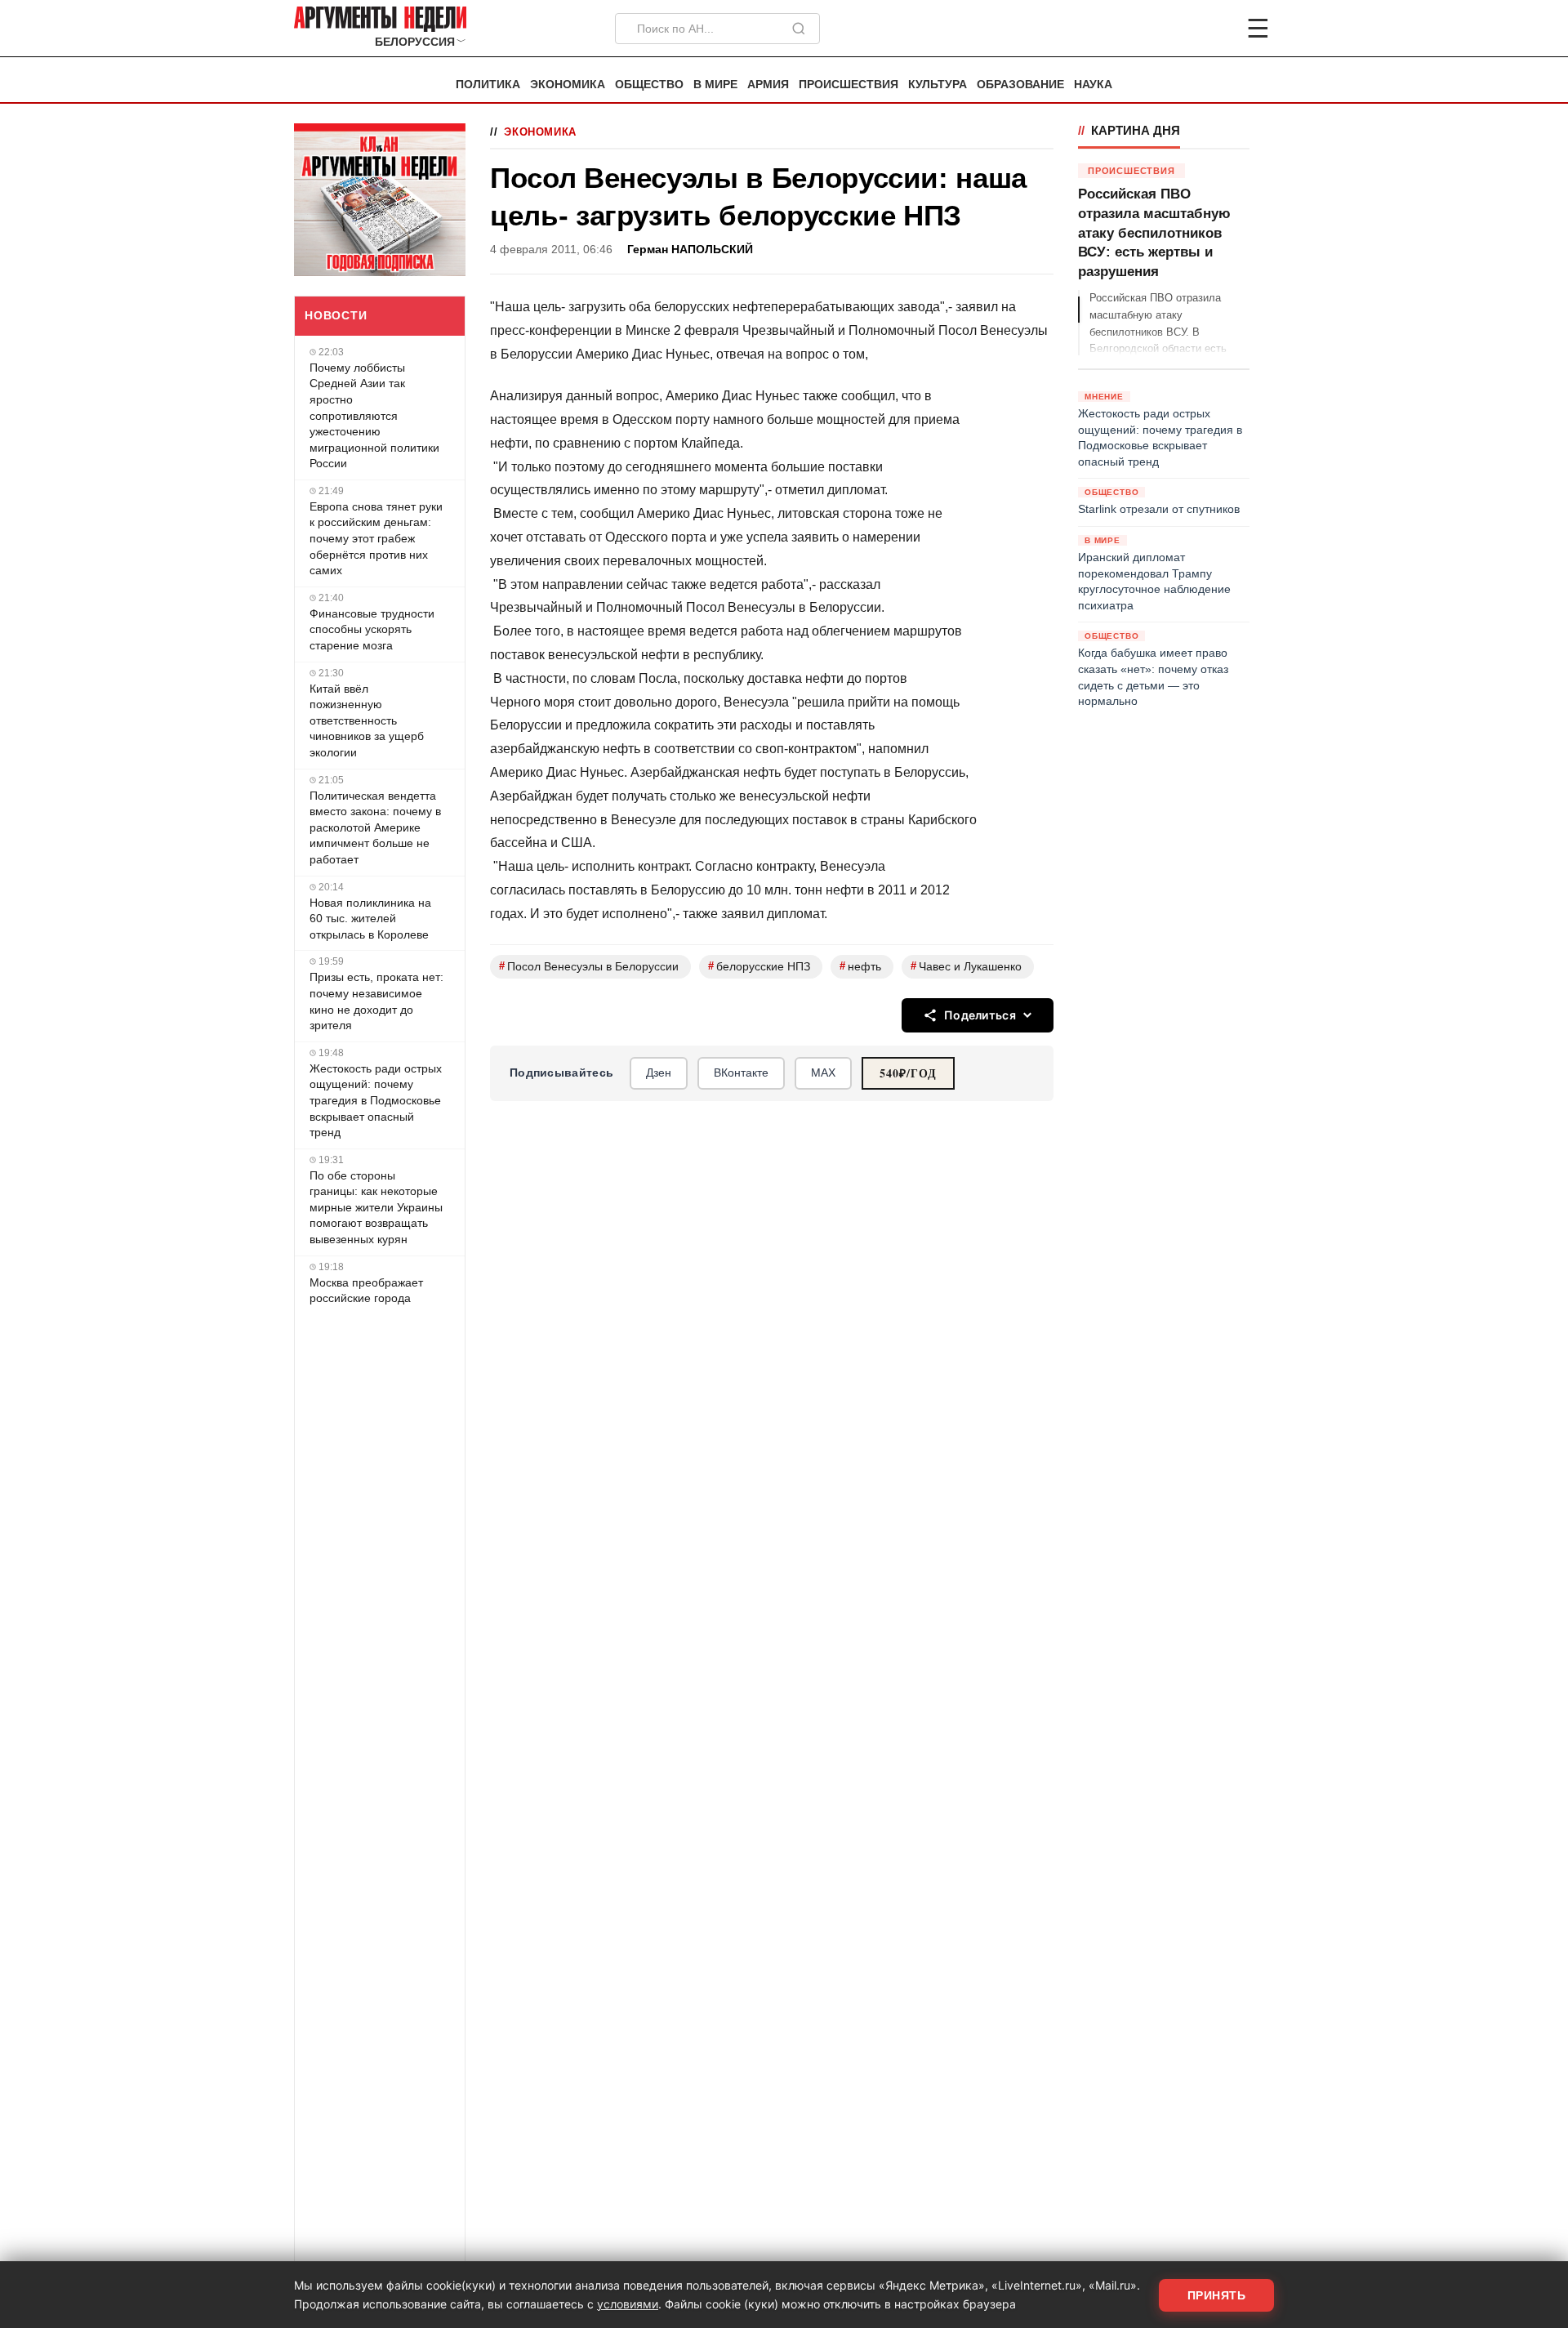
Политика (488, 85)
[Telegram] (1173, 29)
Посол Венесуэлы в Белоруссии (589, 966)
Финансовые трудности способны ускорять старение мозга (372, 629)
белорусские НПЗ (759, 966)
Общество (649, 85)
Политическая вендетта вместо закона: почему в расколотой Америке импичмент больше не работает (375, 827)
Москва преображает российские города (366, 1291)
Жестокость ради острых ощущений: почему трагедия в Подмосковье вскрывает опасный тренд (376, 1100)
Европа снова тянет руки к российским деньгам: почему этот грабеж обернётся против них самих (376, 538)
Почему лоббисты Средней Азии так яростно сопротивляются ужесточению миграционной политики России (374, 416)
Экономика (568, 85)
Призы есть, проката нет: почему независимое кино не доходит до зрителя (376, 1001)
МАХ (823, 1073)
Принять (1217, 2295)
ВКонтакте (741, 1073)
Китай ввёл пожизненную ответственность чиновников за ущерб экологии (367, 720)
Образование (1020, 85)
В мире (715, 85)
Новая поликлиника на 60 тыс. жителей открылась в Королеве (370, 919)
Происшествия (849, 85)
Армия (768, 85)
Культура (938, 85)
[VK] (1214, 29)
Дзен (659, 1073)
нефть (860, 966)
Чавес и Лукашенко (966, 966)
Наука (1093, 85)
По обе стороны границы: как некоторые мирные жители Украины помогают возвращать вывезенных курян (376, 1207)
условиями (628, 2304)
